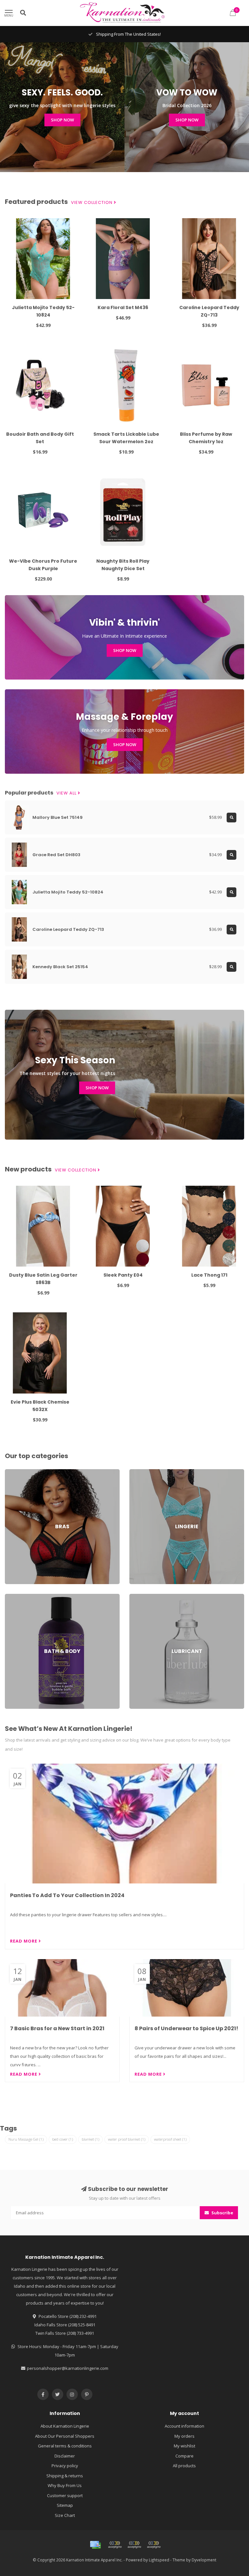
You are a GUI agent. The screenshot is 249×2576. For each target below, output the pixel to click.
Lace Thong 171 (209, 1275)
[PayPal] (134, 2545)
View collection (92, 203)
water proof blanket (127, 2139)
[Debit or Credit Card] (115, 2545)
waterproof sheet (170, 2139)
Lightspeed (159, 2560)
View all (67, 793)
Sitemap (65, 2505)
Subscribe (222, 2213)
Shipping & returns (65, 2476)
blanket (90, 2139)
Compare (184, 2456)
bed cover (63, 2139)
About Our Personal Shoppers (65, 2436)
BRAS (10, 1472)
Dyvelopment (204, 2560)
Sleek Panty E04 (123, 1275)
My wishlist (184, 2446)
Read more (24, 1941)
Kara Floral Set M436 (123, 307)
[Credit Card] (95, 2545)
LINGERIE (138, 1472)
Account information (184, 2426)
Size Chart (65, 2515)
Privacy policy (65, 2466)
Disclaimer (65, 2456)
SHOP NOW (62, 120)
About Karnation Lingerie (65, 2426)
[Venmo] (154, 2545)
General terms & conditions (65, 2446)
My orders (184, 2436)
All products (184, 2466)
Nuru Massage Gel (26, 2139)
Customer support (65, 2495)
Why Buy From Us (65, 2485)
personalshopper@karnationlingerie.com (68, 2368)
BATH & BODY (18, 1597)
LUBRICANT (140, 1597)
